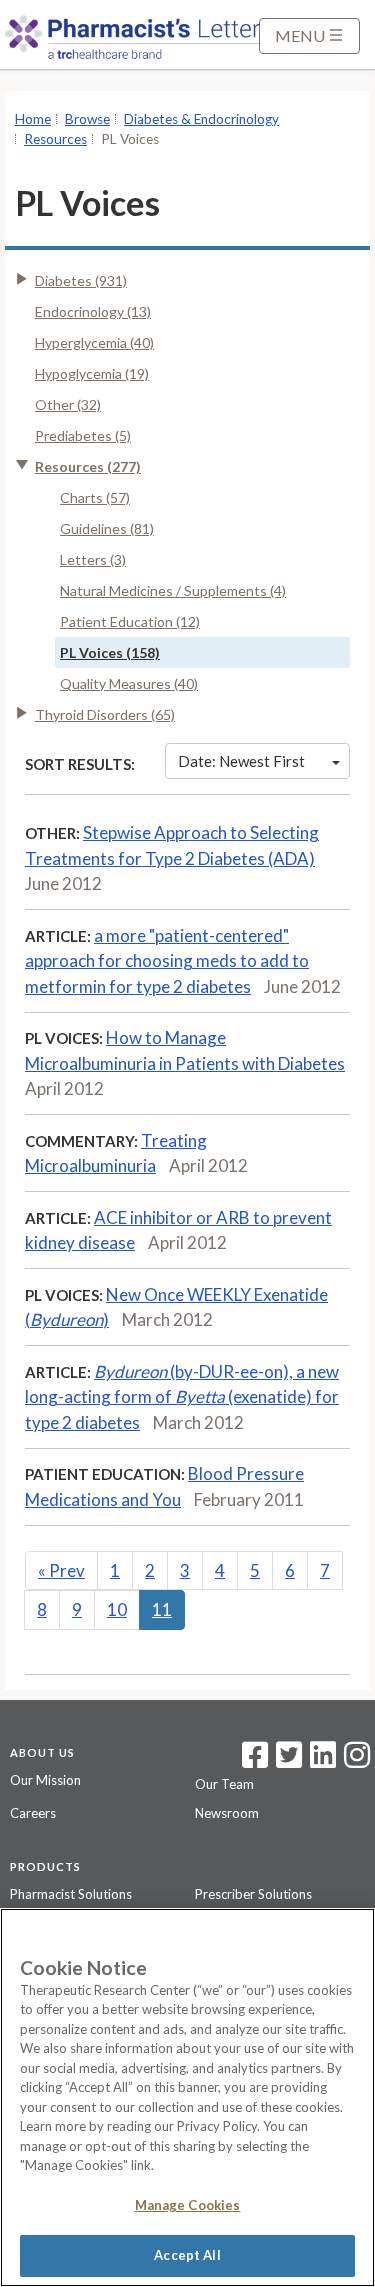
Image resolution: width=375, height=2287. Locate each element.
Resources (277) (88, 466)
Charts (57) (95, 497)
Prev (61, 1570)
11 (162, 1609)
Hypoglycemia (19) (92, 373)
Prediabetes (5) (83, 435)
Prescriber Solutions (253, 1894)
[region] (187, 2097)
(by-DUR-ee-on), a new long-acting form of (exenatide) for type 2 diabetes (182, 1397)
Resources (55, 139)
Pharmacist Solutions (71, 1894)
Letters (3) (93, 559)
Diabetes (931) (81, 280)
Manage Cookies (188, 2205)
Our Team (224, 1784)
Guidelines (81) (107, 528)
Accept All (187, 2255)
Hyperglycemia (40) (94, 342)
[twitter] (286, 1761)
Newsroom (227, 1813)
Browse (87, 119)
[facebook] (255, 1761)
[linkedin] (323, 1761)
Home (33, 119)
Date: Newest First (241, 761)
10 (117, 1609)
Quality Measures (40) (129, 683)
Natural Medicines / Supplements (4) (173, 590)
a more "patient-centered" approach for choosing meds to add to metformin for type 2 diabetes (167, 961)
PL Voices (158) (110, 652)
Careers (33, 1813)
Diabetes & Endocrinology (201, 119)
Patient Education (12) (130, 621)
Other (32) (68, 404)
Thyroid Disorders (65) (105, 714)
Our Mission (45, 1780)
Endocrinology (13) (93, 311)
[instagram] (357, 1761)
